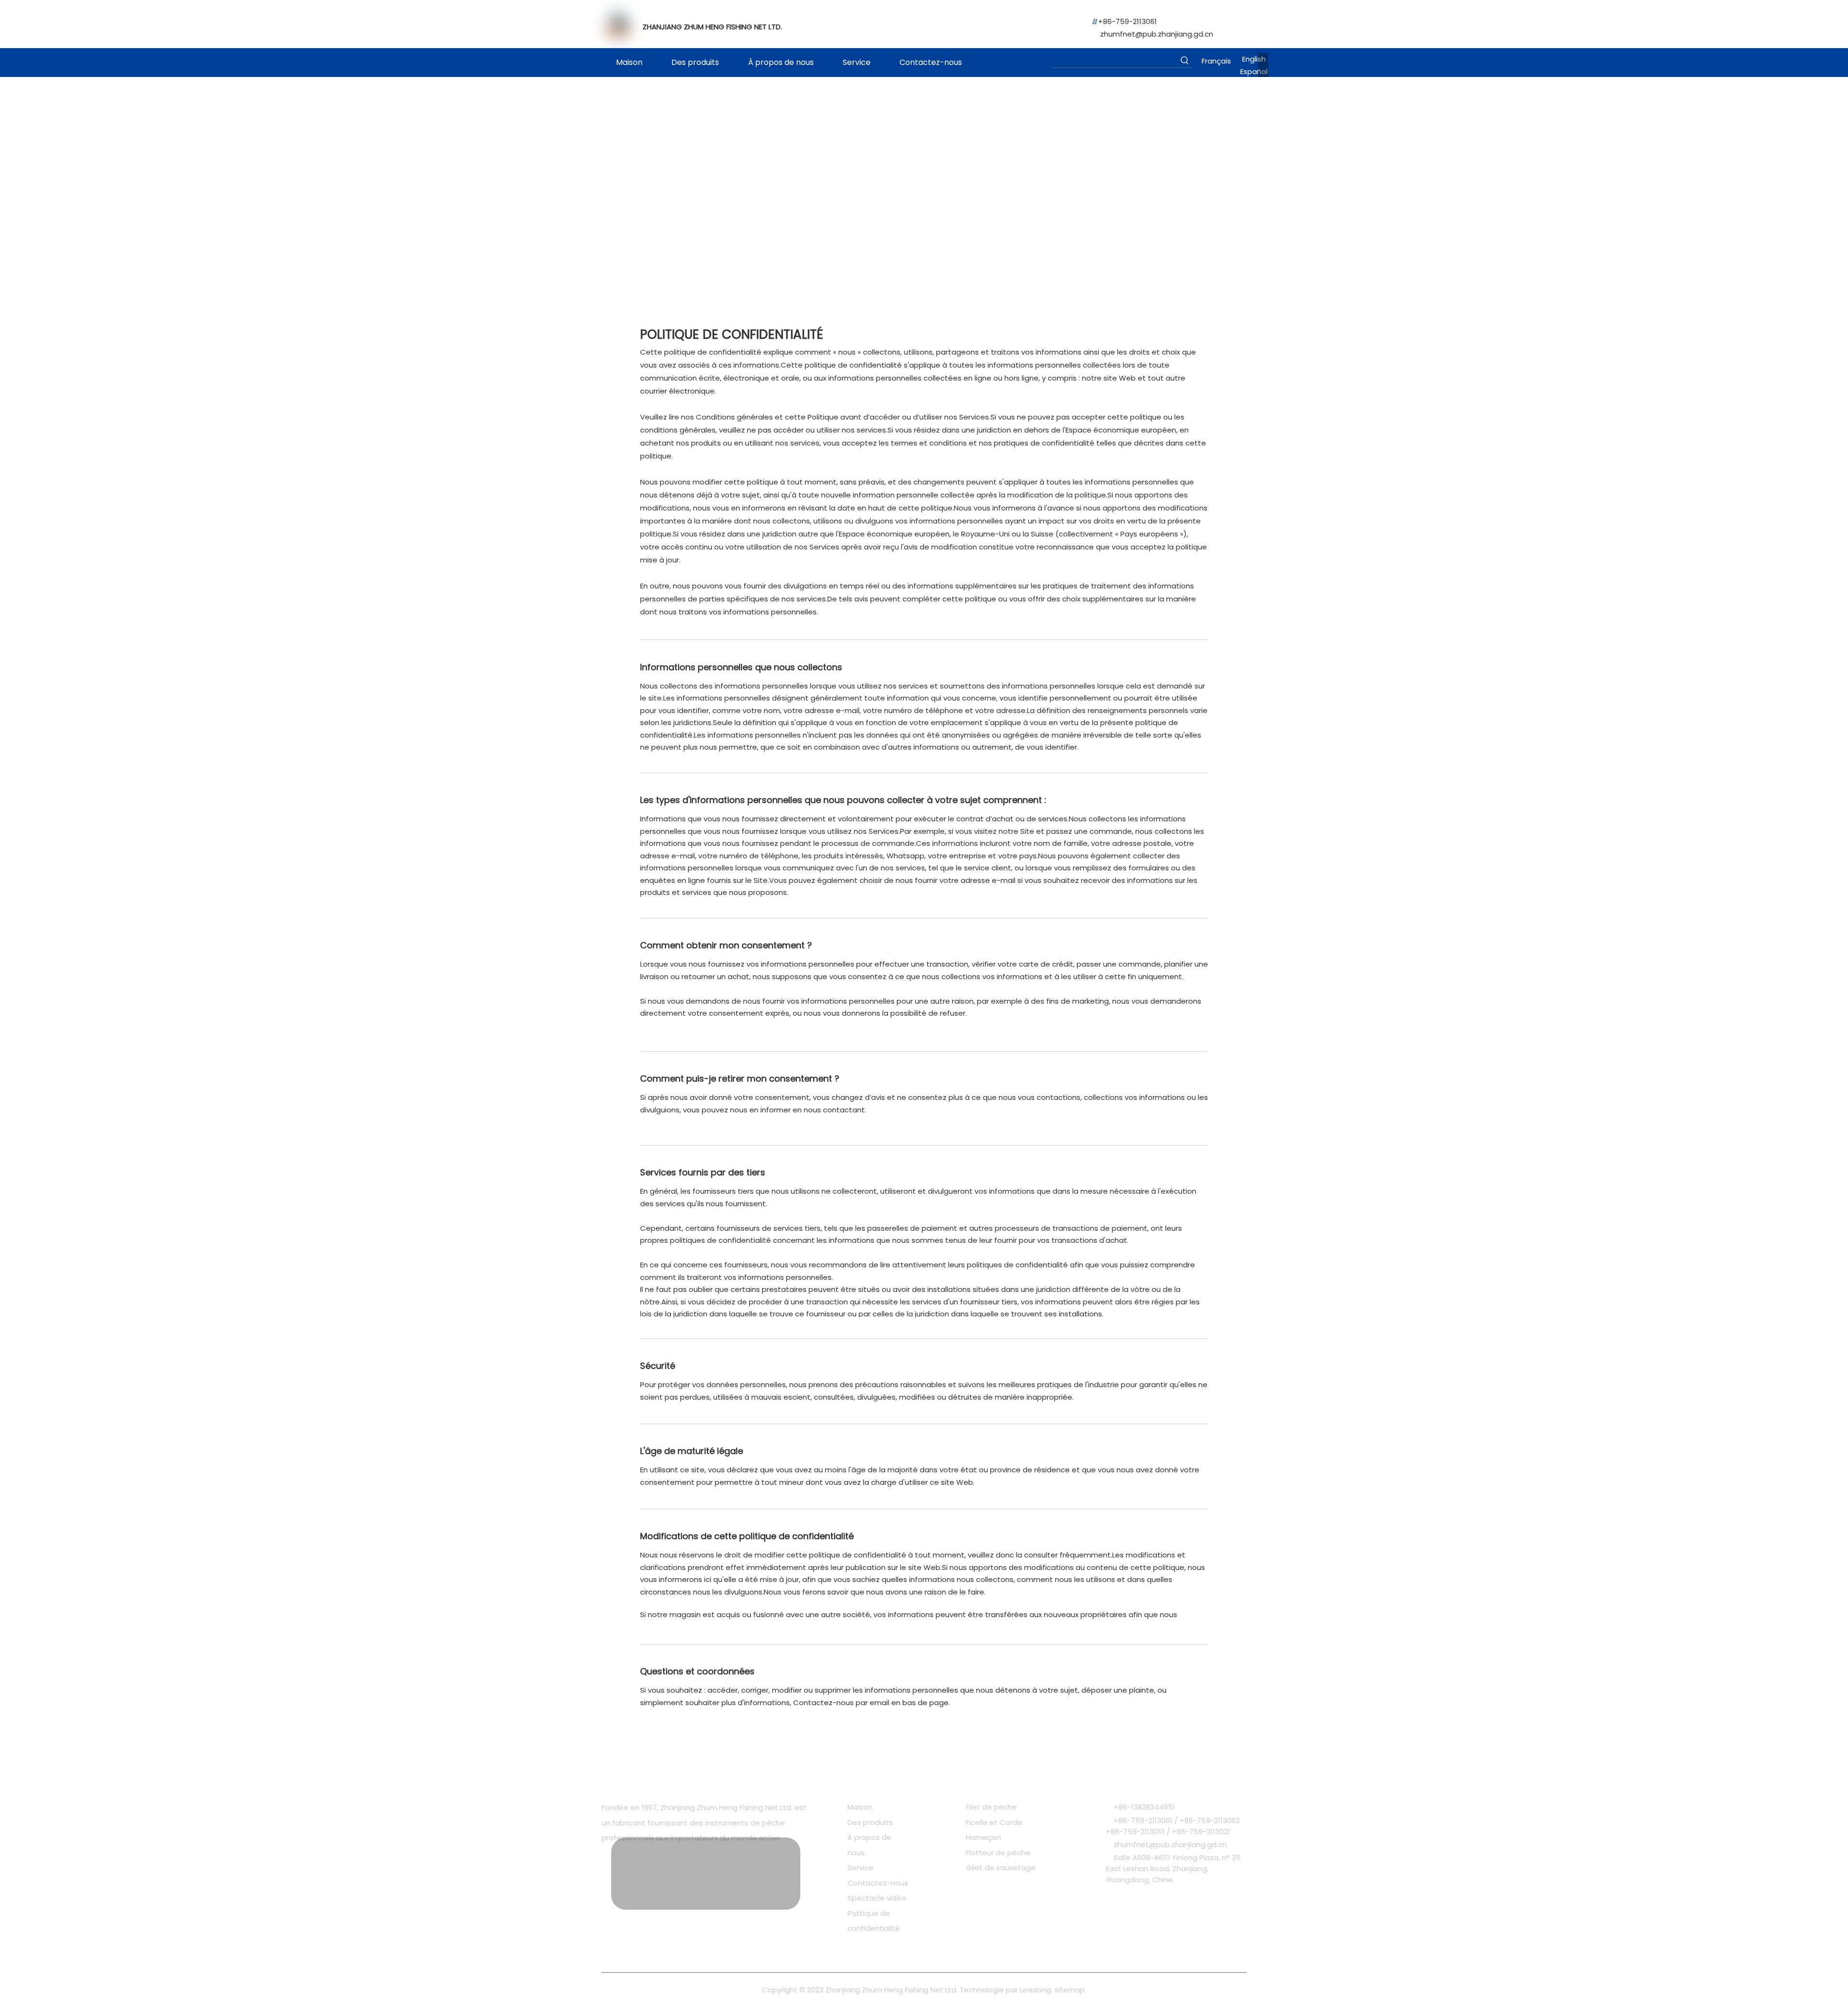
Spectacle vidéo (877, 1898)
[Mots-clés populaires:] (1185, 60)
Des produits (870, 1822)
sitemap (1070, 1990)
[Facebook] (607, 1868)
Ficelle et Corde (994, 1822)
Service (860, 1868)
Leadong (1035, 1990)
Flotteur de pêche (998, 1853)
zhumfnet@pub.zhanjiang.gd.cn (1157, 34)
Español (1254, 71)
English (1254, 59)
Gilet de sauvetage (1001, 1868)
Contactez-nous (878, 1883)
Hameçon (983, 1837)
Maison (860, 1807)
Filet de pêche (991, 1807)
